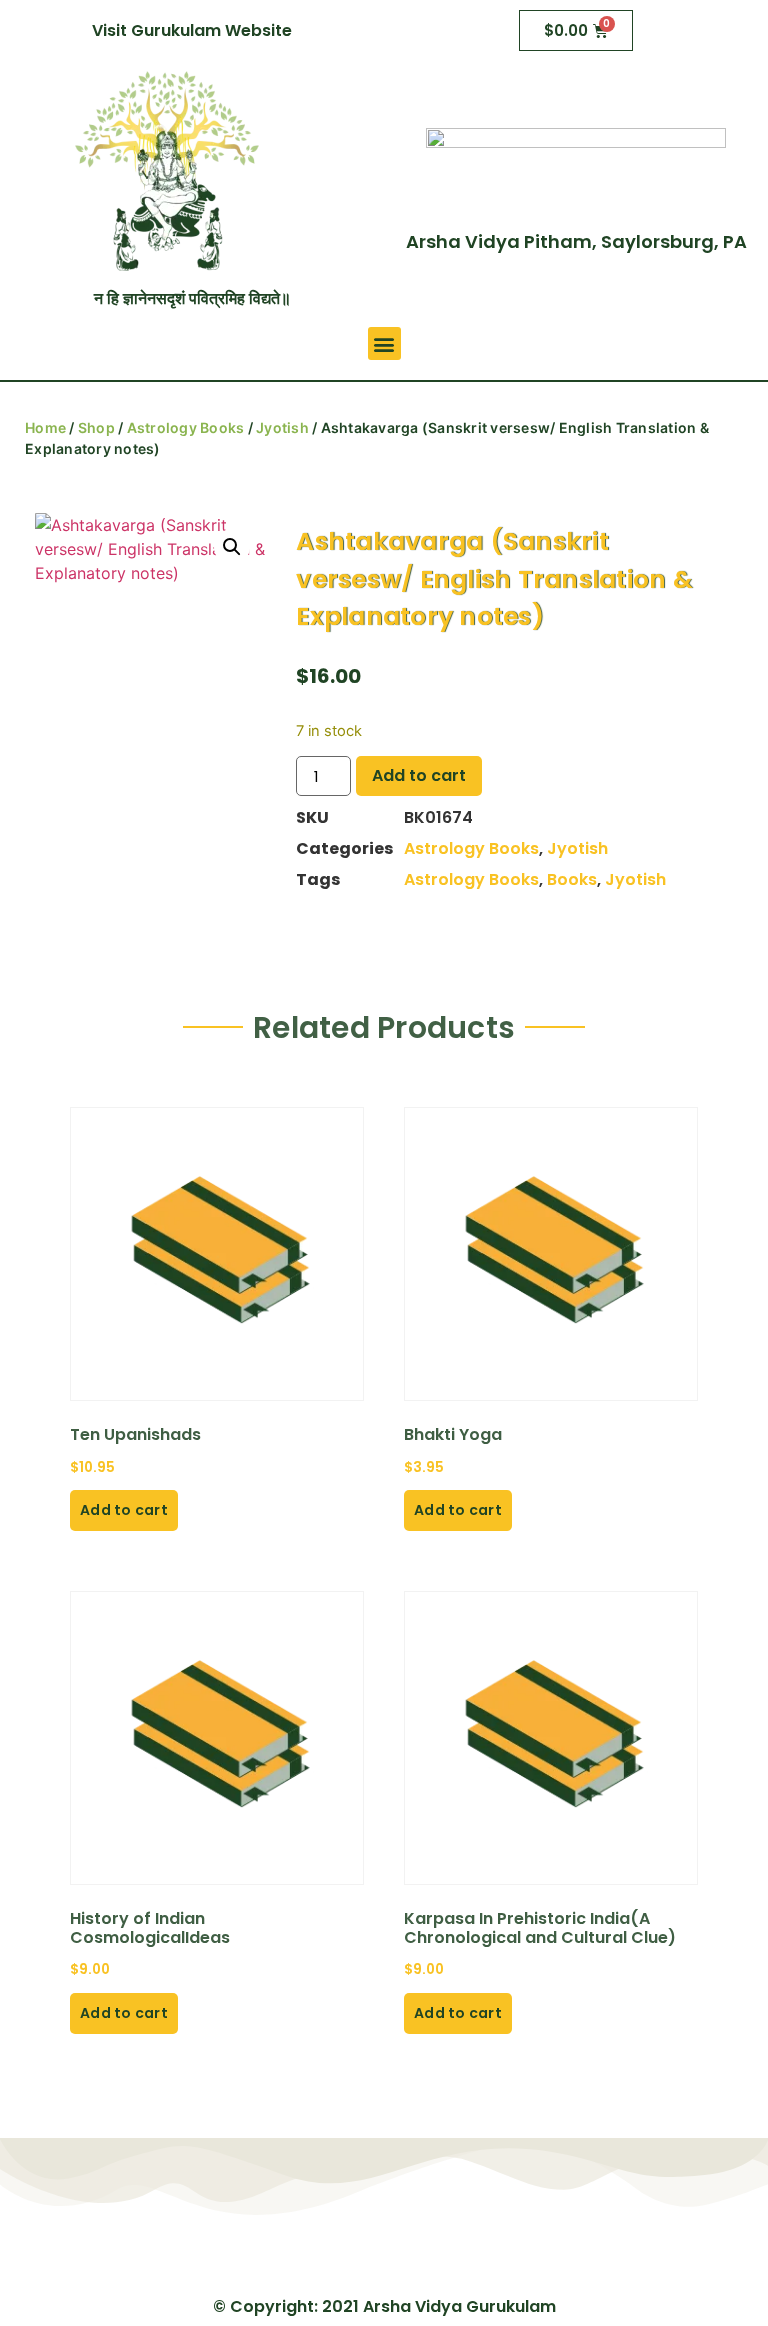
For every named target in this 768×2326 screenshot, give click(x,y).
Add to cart (419, 775)
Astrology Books (186, 427)
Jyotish (282, 427)
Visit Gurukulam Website (192, 30)
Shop (96, 427)
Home (45, 427)
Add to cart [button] (124, 1510)
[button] (384, 343)
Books (572, 879)
